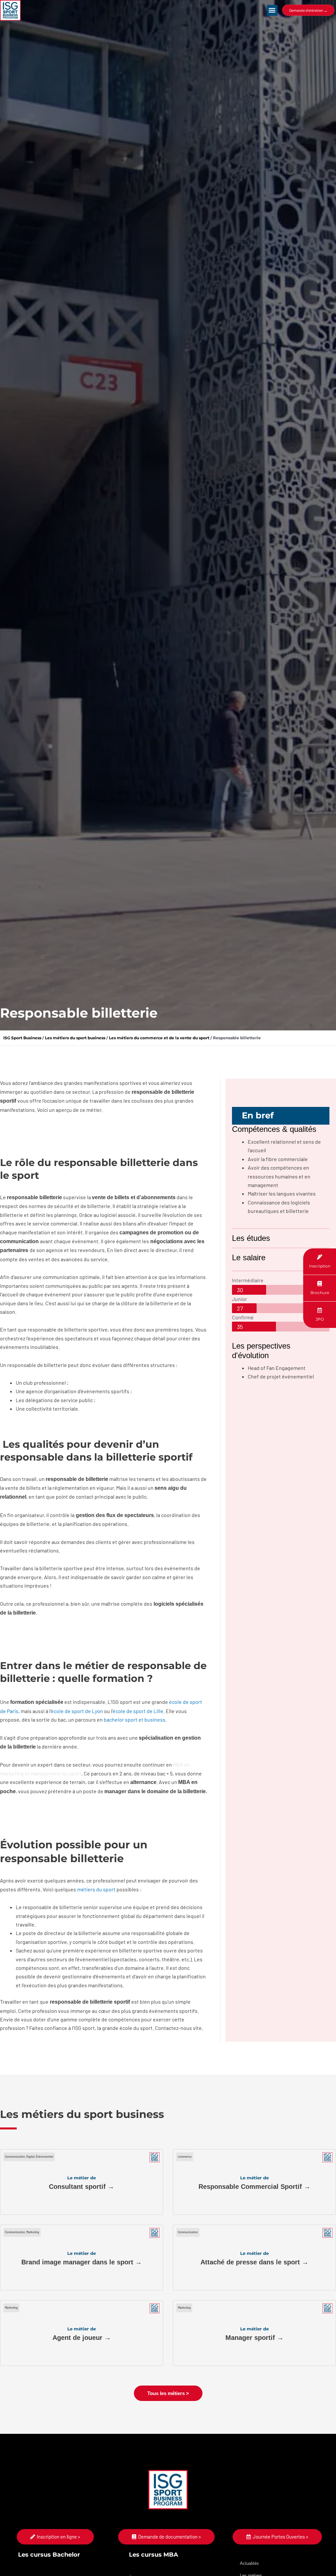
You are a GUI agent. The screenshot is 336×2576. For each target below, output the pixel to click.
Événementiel (44, 2157)
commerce (185, 2157)
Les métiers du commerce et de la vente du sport (159, 1038)
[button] (272, 10)
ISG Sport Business (22, 1038)
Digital (30, 2157)
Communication (15, 2157)
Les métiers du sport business (75, 1038)
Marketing (33, 2232)
